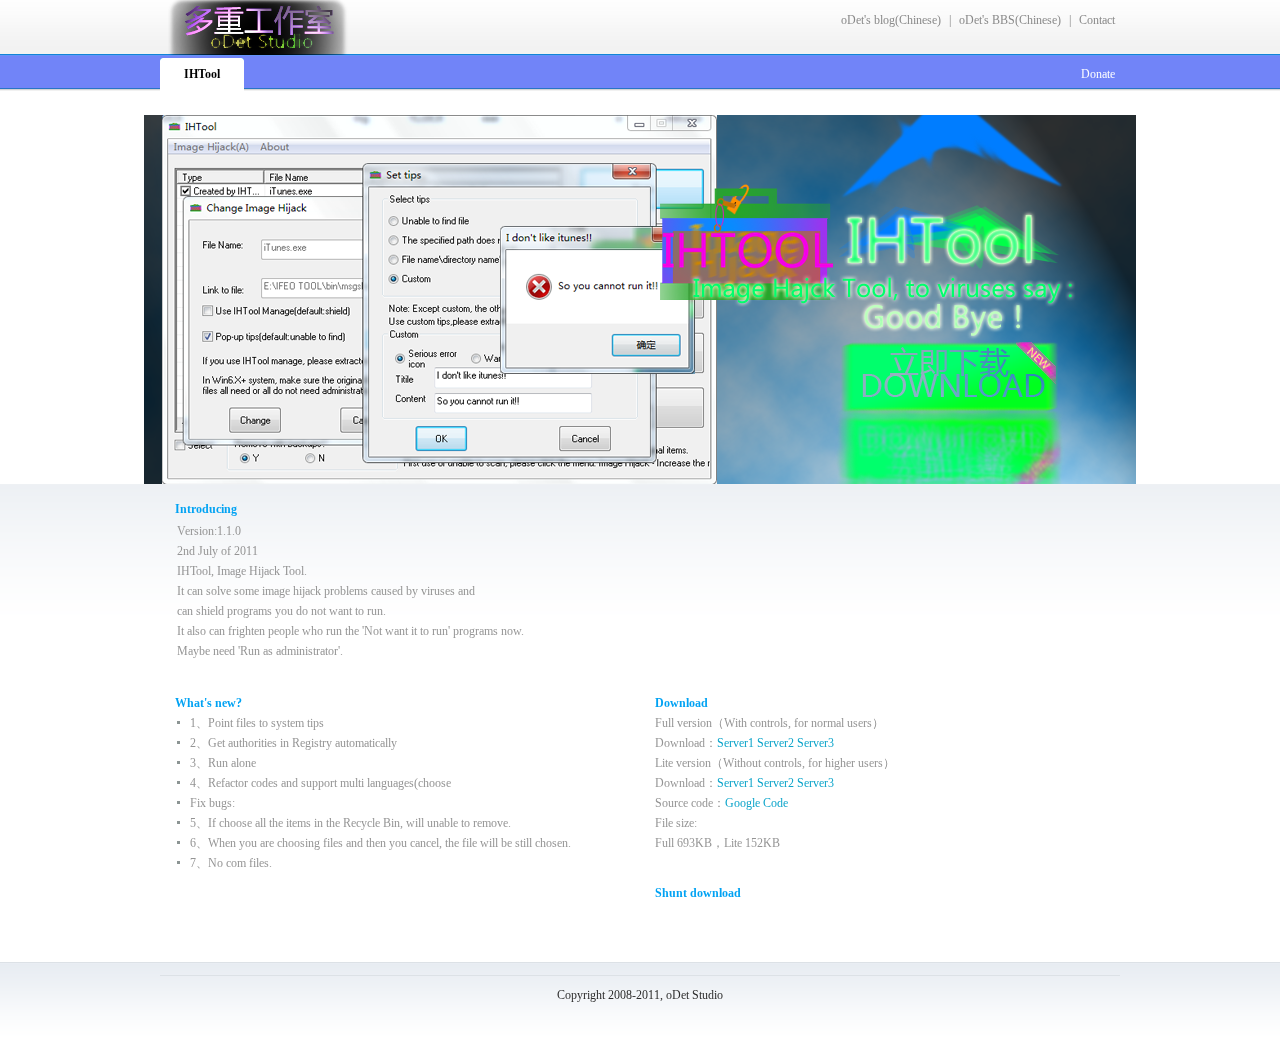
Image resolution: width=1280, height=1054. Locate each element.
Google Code (756, 803)
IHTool (202, 74)
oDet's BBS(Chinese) (1010, 20)
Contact (1097, 20)
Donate (1098, 74)
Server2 (775, 743)
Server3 (815, 743)
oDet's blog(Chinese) (891, 20)
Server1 (735, 743)
